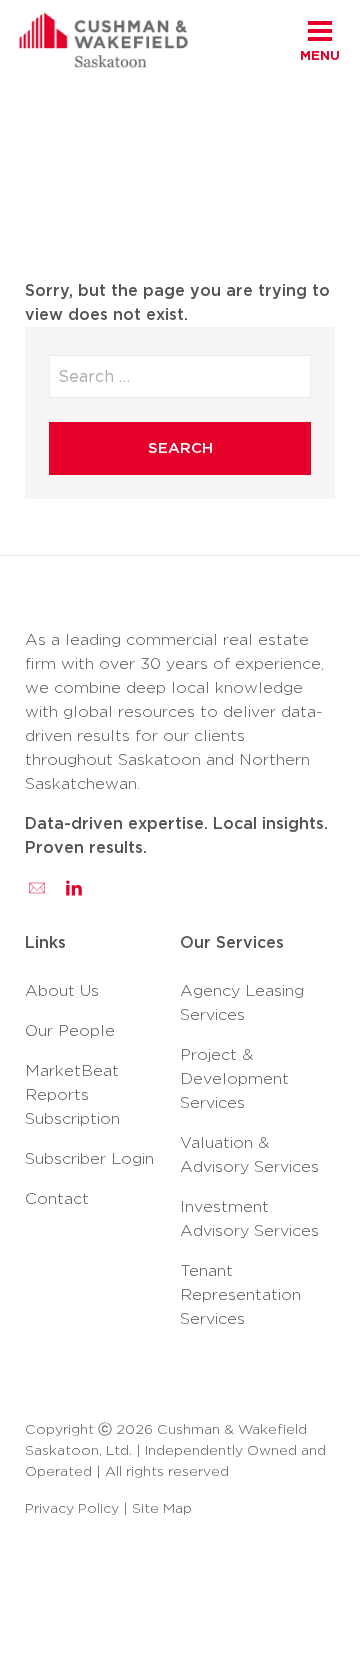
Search (180, 448)
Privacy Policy (72, 1508)
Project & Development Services (234, 1078)
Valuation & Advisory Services (249, 1154)
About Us (62, 990)
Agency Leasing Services (242, 1002)
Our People (70, 1030)
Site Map (162, 1508)
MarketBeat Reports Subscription (72, 1094)
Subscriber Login (89, 1158)
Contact (57, 1198)
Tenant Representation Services (240, 1294)
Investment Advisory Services (249, 1218)
